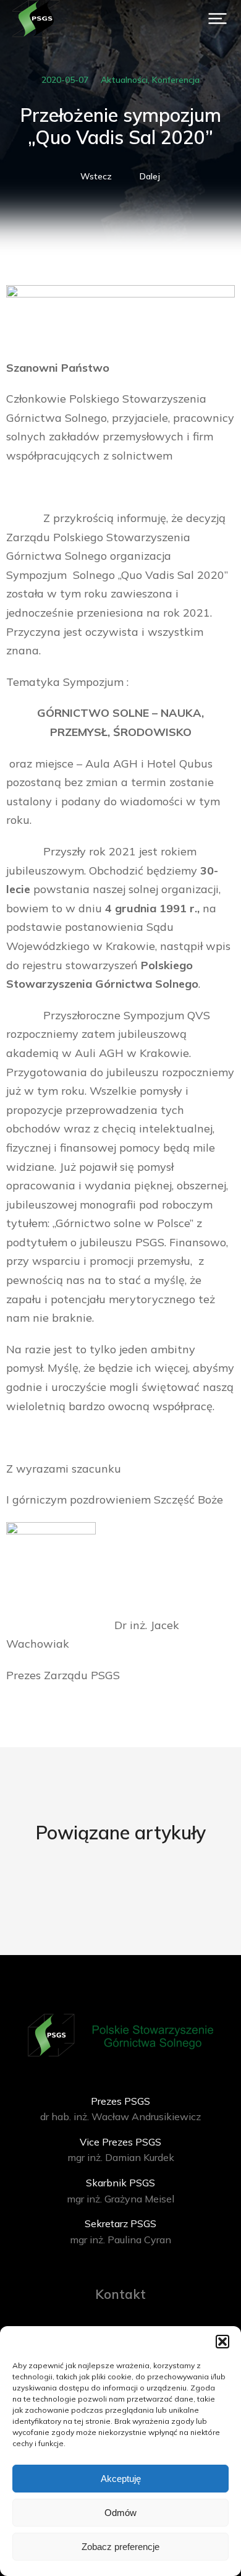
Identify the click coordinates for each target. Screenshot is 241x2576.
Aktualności (124, 80)
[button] (222, 2342)
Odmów (120, 2513)
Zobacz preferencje (120, 2547)
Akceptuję (121, 2479)
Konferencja (176, 80)
